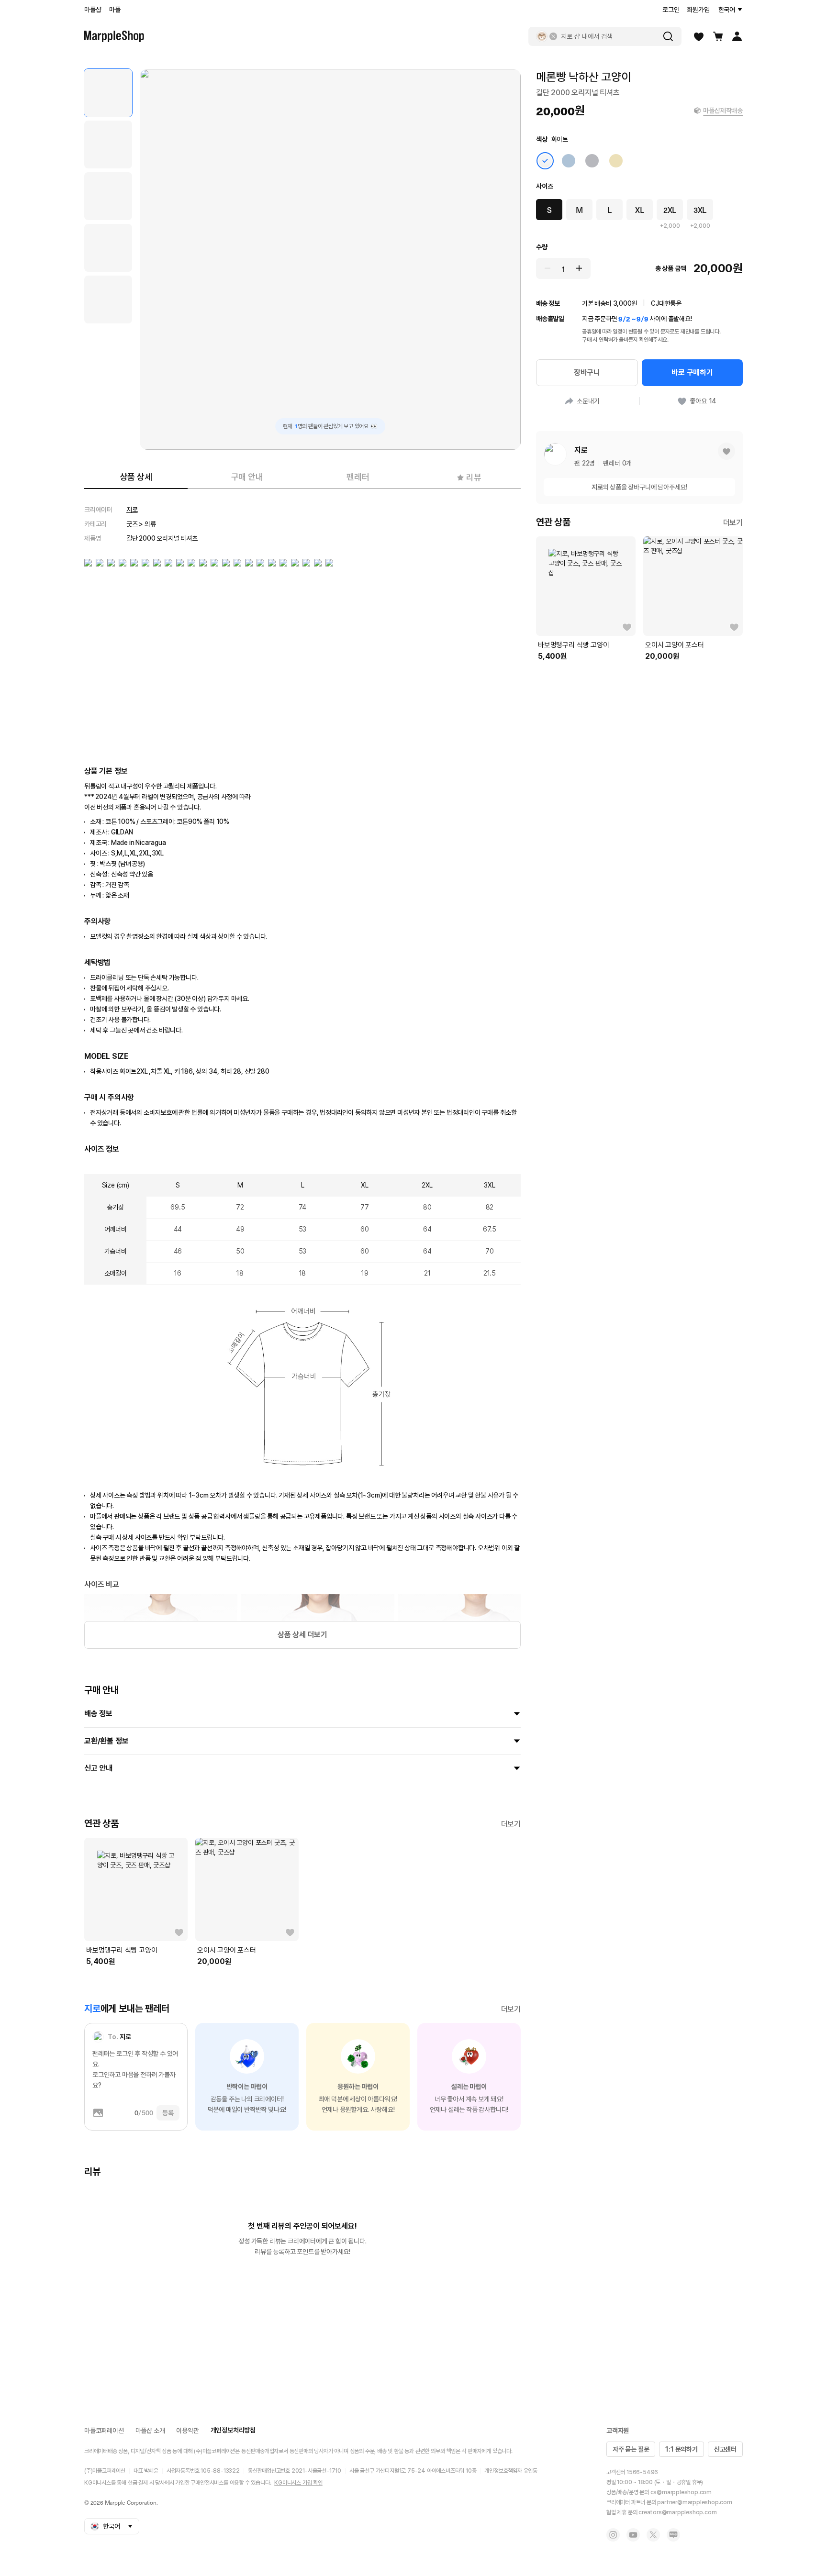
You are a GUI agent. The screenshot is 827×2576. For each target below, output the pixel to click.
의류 (150, 524)
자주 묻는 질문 (631, 2449)
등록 (168, 2113)
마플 (115, 10)
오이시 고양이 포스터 (227, 1950)
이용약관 (187, 2431)
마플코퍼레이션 (104, 2431)
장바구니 (587, 372)
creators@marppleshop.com (677, 2512)
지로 (132, 510)
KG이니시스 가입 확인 (298, 2483)
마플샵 (93, 10)
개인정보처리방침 (233, 2430)
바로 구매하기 (692, 372)
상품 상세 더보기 (302, 1635)
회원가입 (698, 10)
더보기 (511, 1824)
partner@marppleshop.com (694, 2502)
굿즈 (132, 524)
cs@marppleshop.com (681, 2492)
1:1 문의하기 (681, 2449)
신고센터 (725, 2449)
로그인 (671, 10)
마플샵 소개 (150, 2431)
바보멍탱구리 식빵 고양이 (122, 1950)
